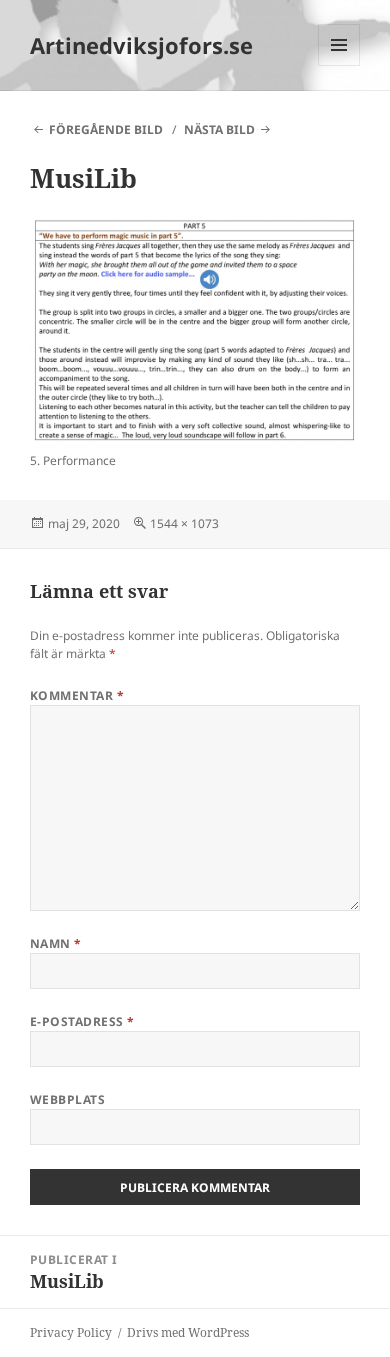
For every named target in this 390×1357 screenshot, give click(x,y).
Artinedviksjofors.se (141, 45)
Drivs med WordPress (188, 1332)
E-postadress (82, 1021)
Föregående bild (106, 129)
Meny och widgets (339, 65)
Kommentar (77, 695)
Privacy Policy (71, 1332)
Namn (56, 943)
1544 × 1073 (184, 523)
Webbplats (67, 1099)
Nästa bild (219, 129)
